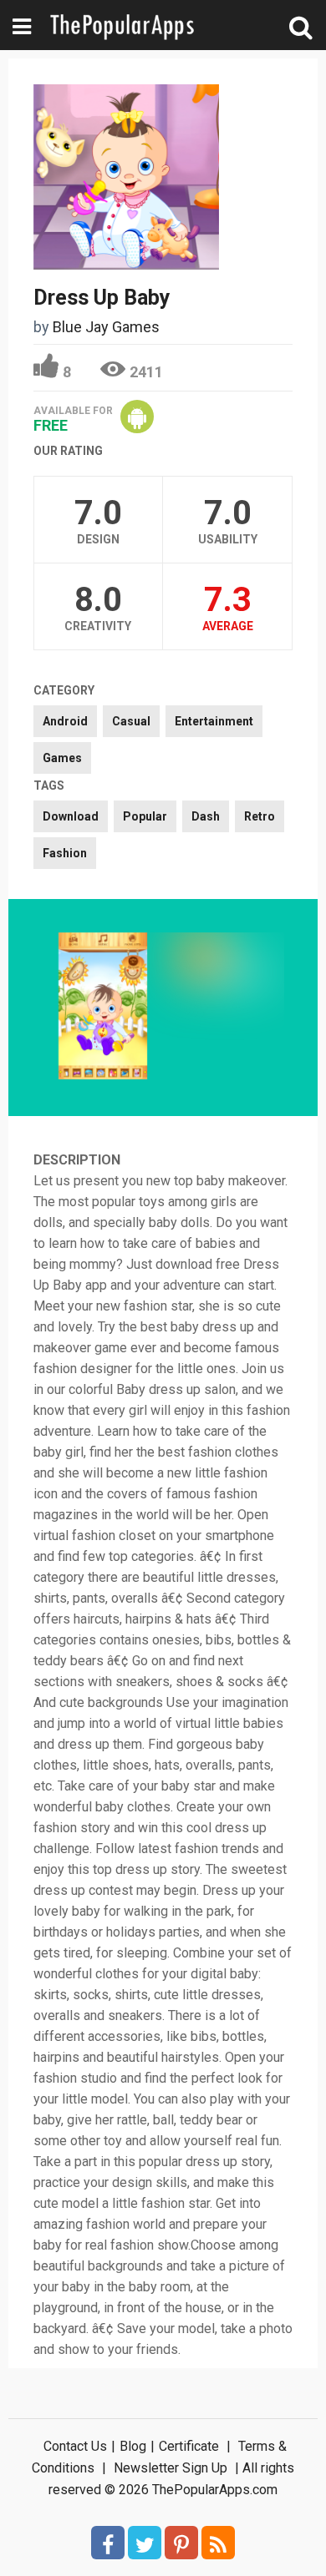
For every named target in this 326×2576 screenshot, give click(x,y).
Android (65, 721)
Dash (206, 816)
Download (71, 816)
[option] (103, 1008)
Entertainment (214, 721)
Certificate (189, 2446)
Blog (133, 2446)
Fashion (65, 853)
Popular (145, 816)
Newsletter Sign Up (171, 2468)
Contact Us (75, 2446)
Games (62, 758)
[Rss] (218, 2543)
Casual (131, 721)
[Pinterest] (181, 2543)
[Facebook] (108, 2543)
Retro (260, 816)
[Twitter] (145, 2543)
